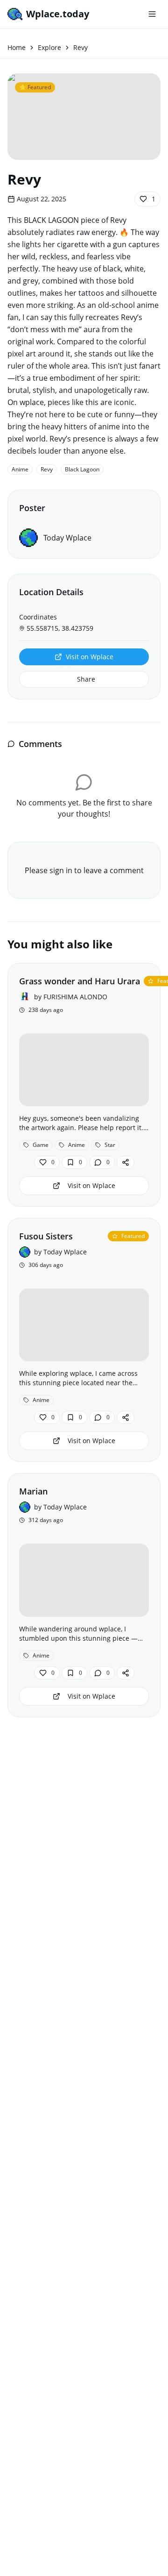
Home (17, 47)
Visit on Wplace (90, 657)
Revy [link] (80, 47)
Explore (49, 47)
